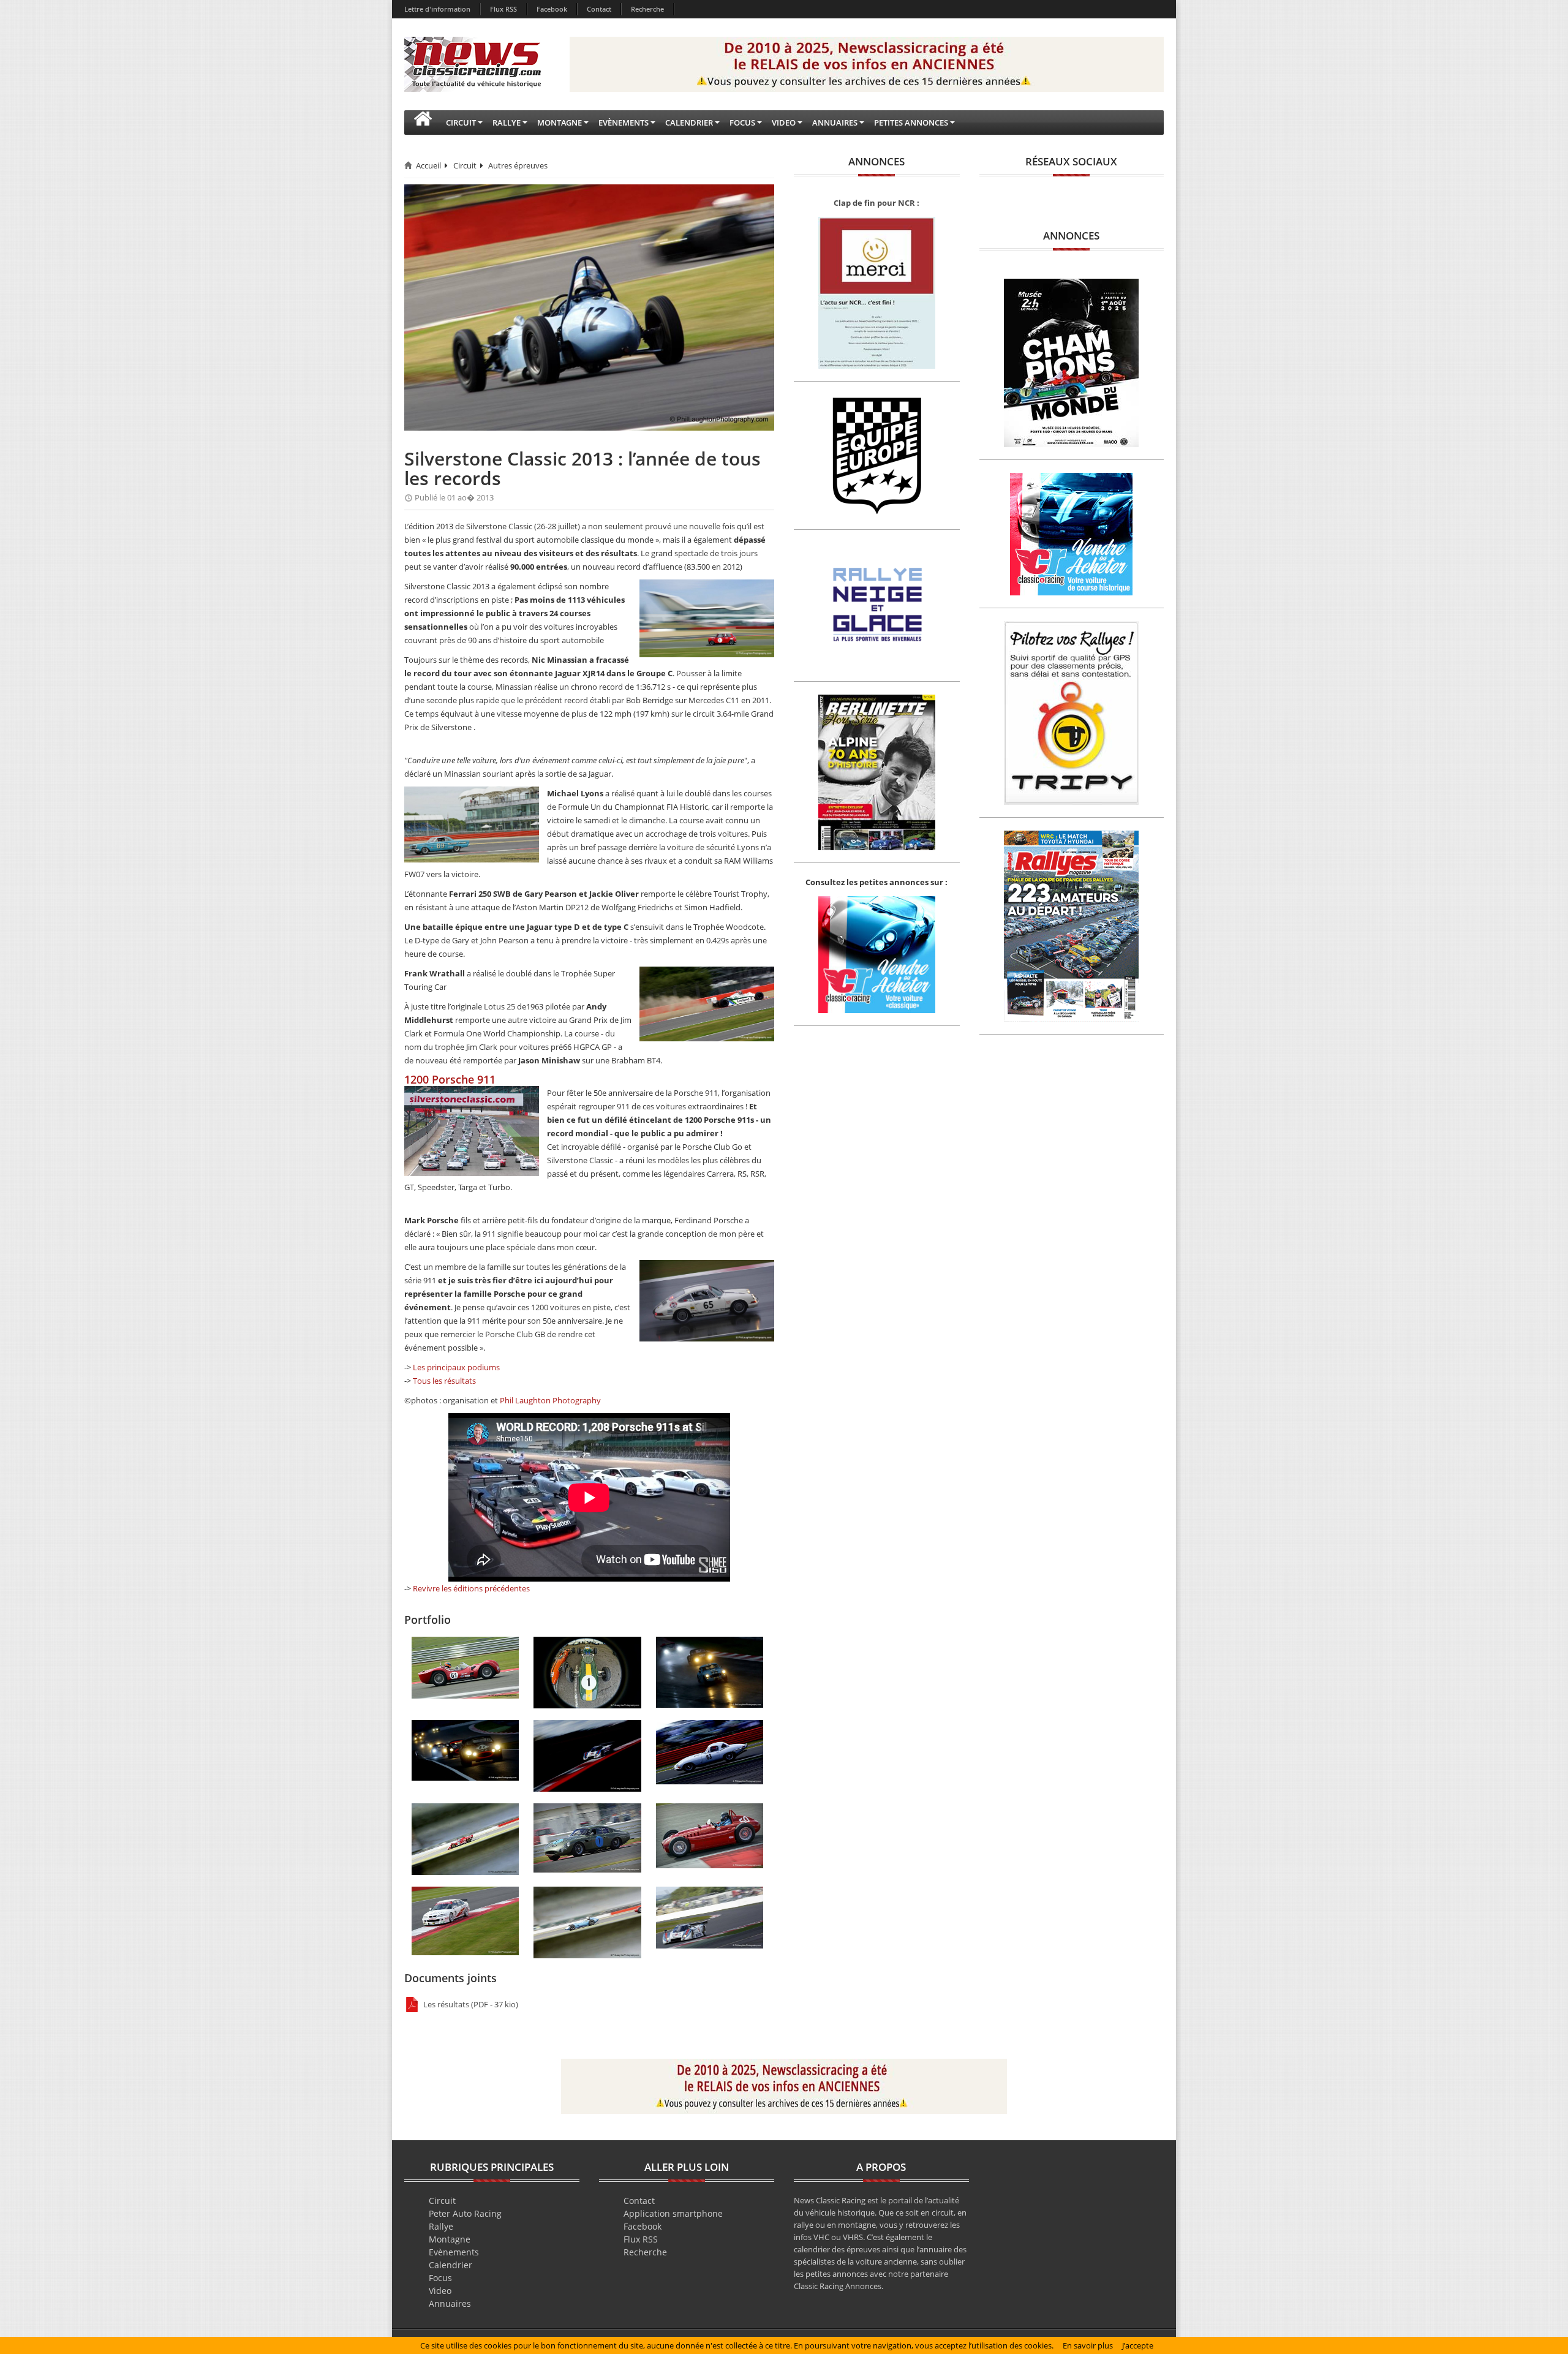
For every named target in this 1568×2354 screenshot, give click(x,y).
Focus (440, 2278)
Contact (599, 9)
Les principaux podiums (456, 1367)
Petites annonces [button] (911, 123)
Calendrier (450, 2265)
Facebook (552, 9)
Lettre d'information (437, 9)
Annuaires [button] (835, 123)
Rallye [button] (507, 123)
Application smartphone (673, 2213)
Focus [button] (742, 123)
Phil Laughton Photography (550, 1400)
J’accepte (1138, 2345)
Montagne (450, 2239)
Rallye (441, 2226)
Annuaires (450, 2303)
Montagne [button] (560, 123)
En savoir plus (1088, 2345)
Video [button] (784, 123)
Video (440, 2291)
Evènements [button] (624, 123)
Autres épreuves (518, 165)
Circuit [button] (461, 123)
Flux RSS (503, 9)
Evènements (454, 2252)
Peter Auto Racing (465, 2213)
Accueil (428, 165)
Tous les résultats (444, 1381)
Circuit (465, 165)
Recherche (647, 9)
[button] (423, 123)
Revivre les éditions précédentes (471, 1588)
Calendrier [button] (689, 123)
